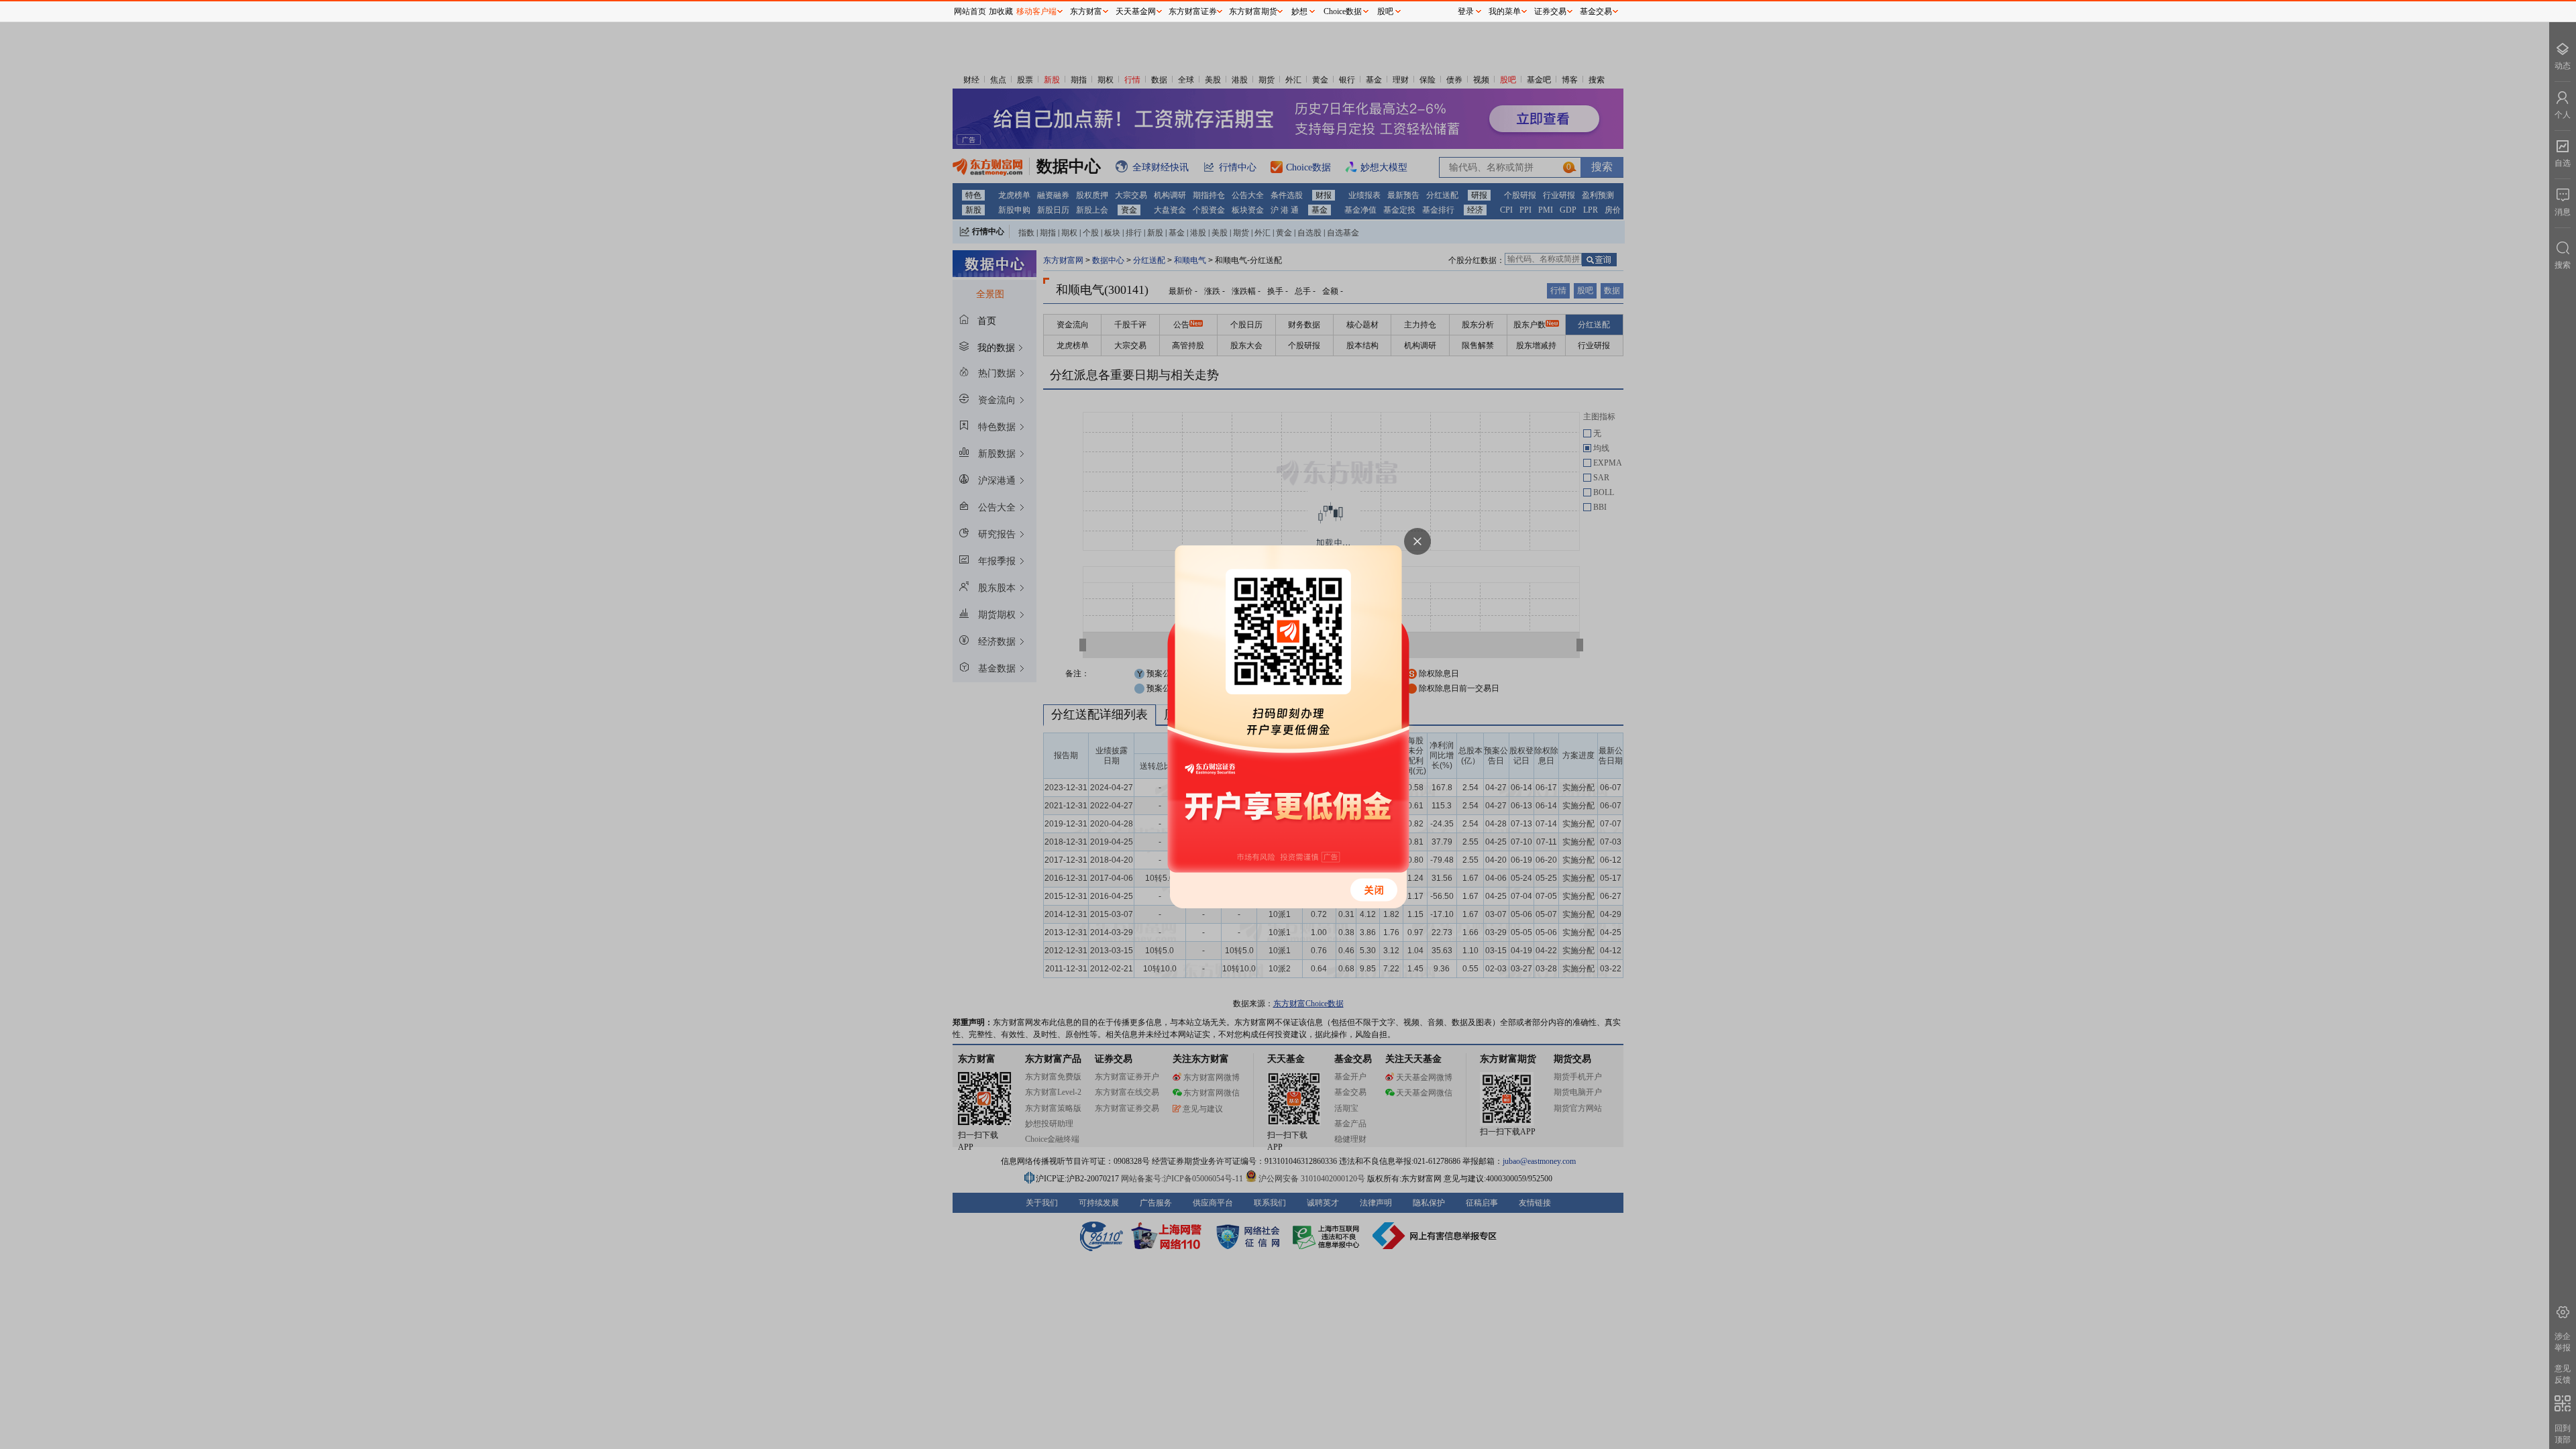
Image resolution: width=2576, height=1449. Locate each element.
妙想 (1299, 11)
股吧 (1385, 11)
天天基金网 (1136, 11)
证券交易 (1550, 11)
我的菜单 (1505, 11)
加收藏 (1001, 11)
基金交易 (1596, 11)
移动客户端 (1036, 11)
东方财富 (1086, 11)
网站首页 (970, 11)
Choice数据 (1343, 11)
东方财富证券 (1193, 11)
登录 (1466, 11)
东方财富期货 (1253, 11)
